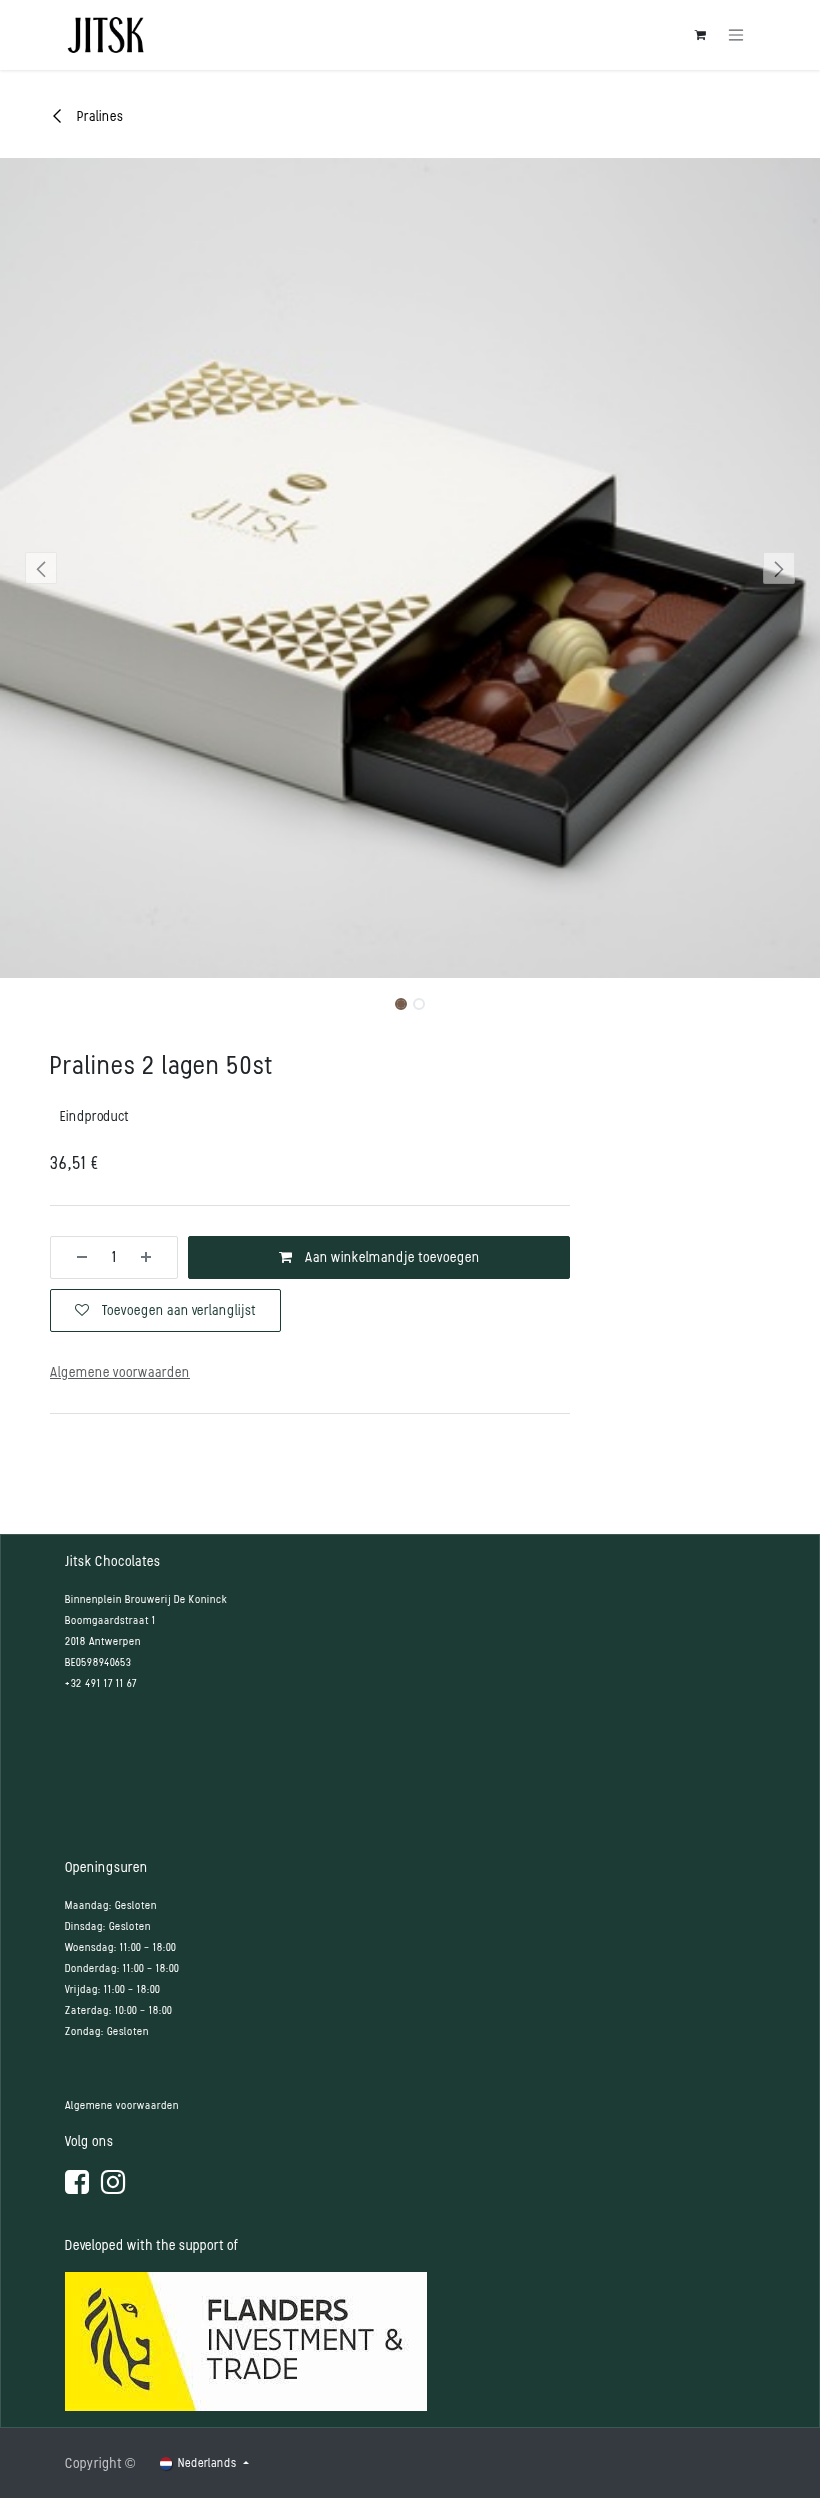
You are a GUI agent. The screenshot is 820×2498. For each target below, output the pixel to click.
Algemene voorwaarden (122, 2105)
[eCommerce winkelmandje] (700, 35)
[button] (41, 568)
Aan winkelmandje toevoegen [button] (391, 1257)
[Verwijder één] (75, 1257)
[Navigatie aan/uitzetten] (736, 35)
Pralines (99, 116)
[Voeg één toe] (153, 1257)
